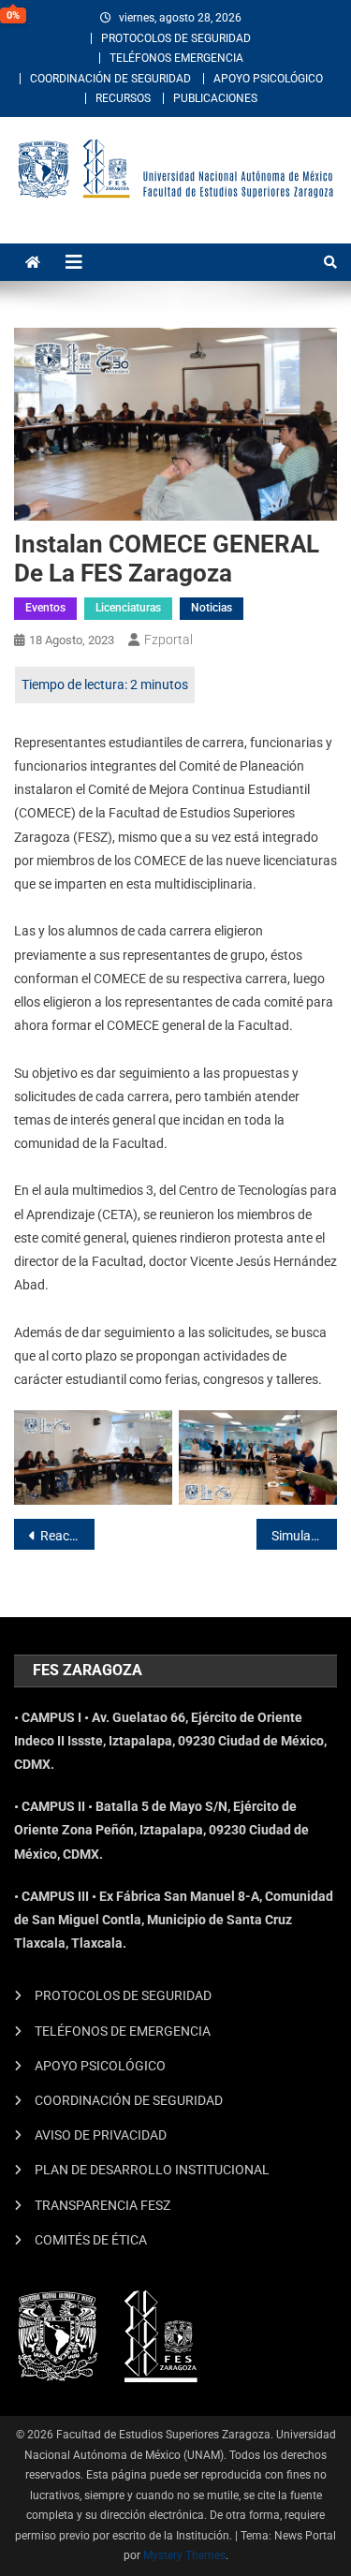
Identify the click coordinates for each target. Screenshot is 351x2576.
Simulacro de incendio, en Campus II (304, 1536)
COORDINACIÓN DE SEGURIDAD (110, 79)
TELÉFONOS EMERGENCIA (176, 58)
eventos (45, 608)
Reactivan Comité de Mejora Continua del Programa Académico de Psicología (67, 1536)
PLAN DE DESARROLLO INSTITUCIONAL (152, 2170)
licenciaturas (128, 608)
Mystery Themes (184, 2555)
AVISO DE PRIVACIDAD (101, 2135)
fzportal (168, 640)
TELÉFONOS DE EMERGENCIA (123, 2031)
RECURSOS (123, 98)
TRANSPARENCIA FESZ (102, 2205)
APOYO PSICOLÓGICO (268, 79)
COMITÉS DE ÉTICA (91, 2240)
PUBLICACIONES (215, 98)
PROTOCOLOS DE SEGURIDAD (176, 38)
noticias (212, 608)
